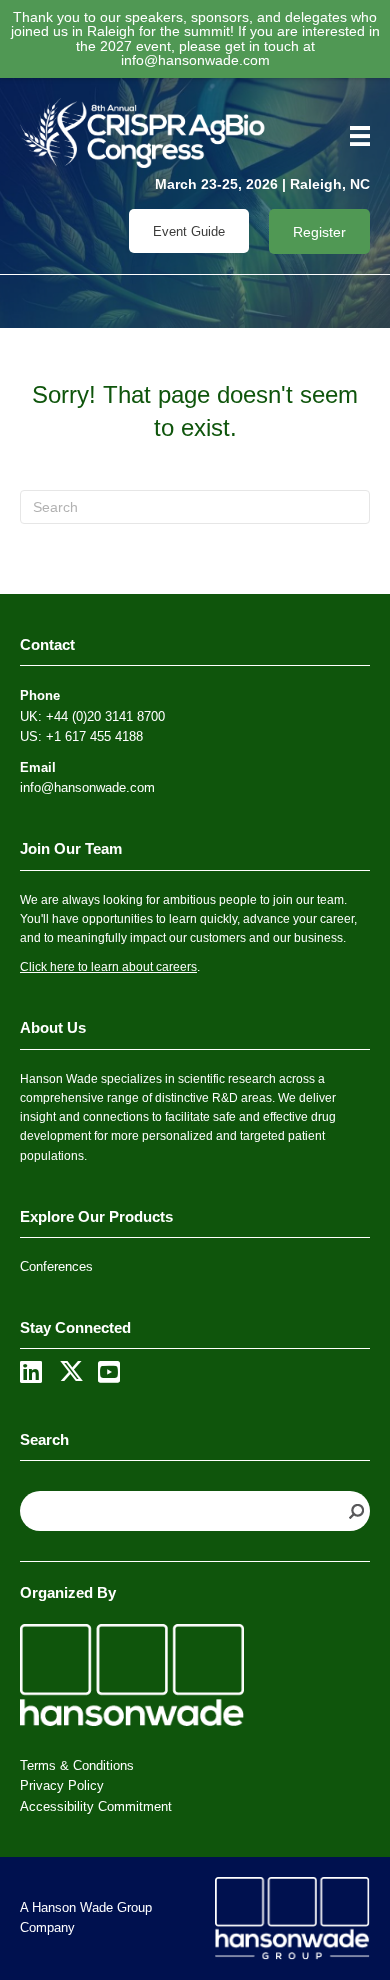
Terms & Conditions (77, 1765)
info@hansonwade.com (195, 60)
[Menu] (353, 136)
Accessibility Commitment (96, 1806)
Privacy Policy (62, 1785)
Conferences (56, 1266)
